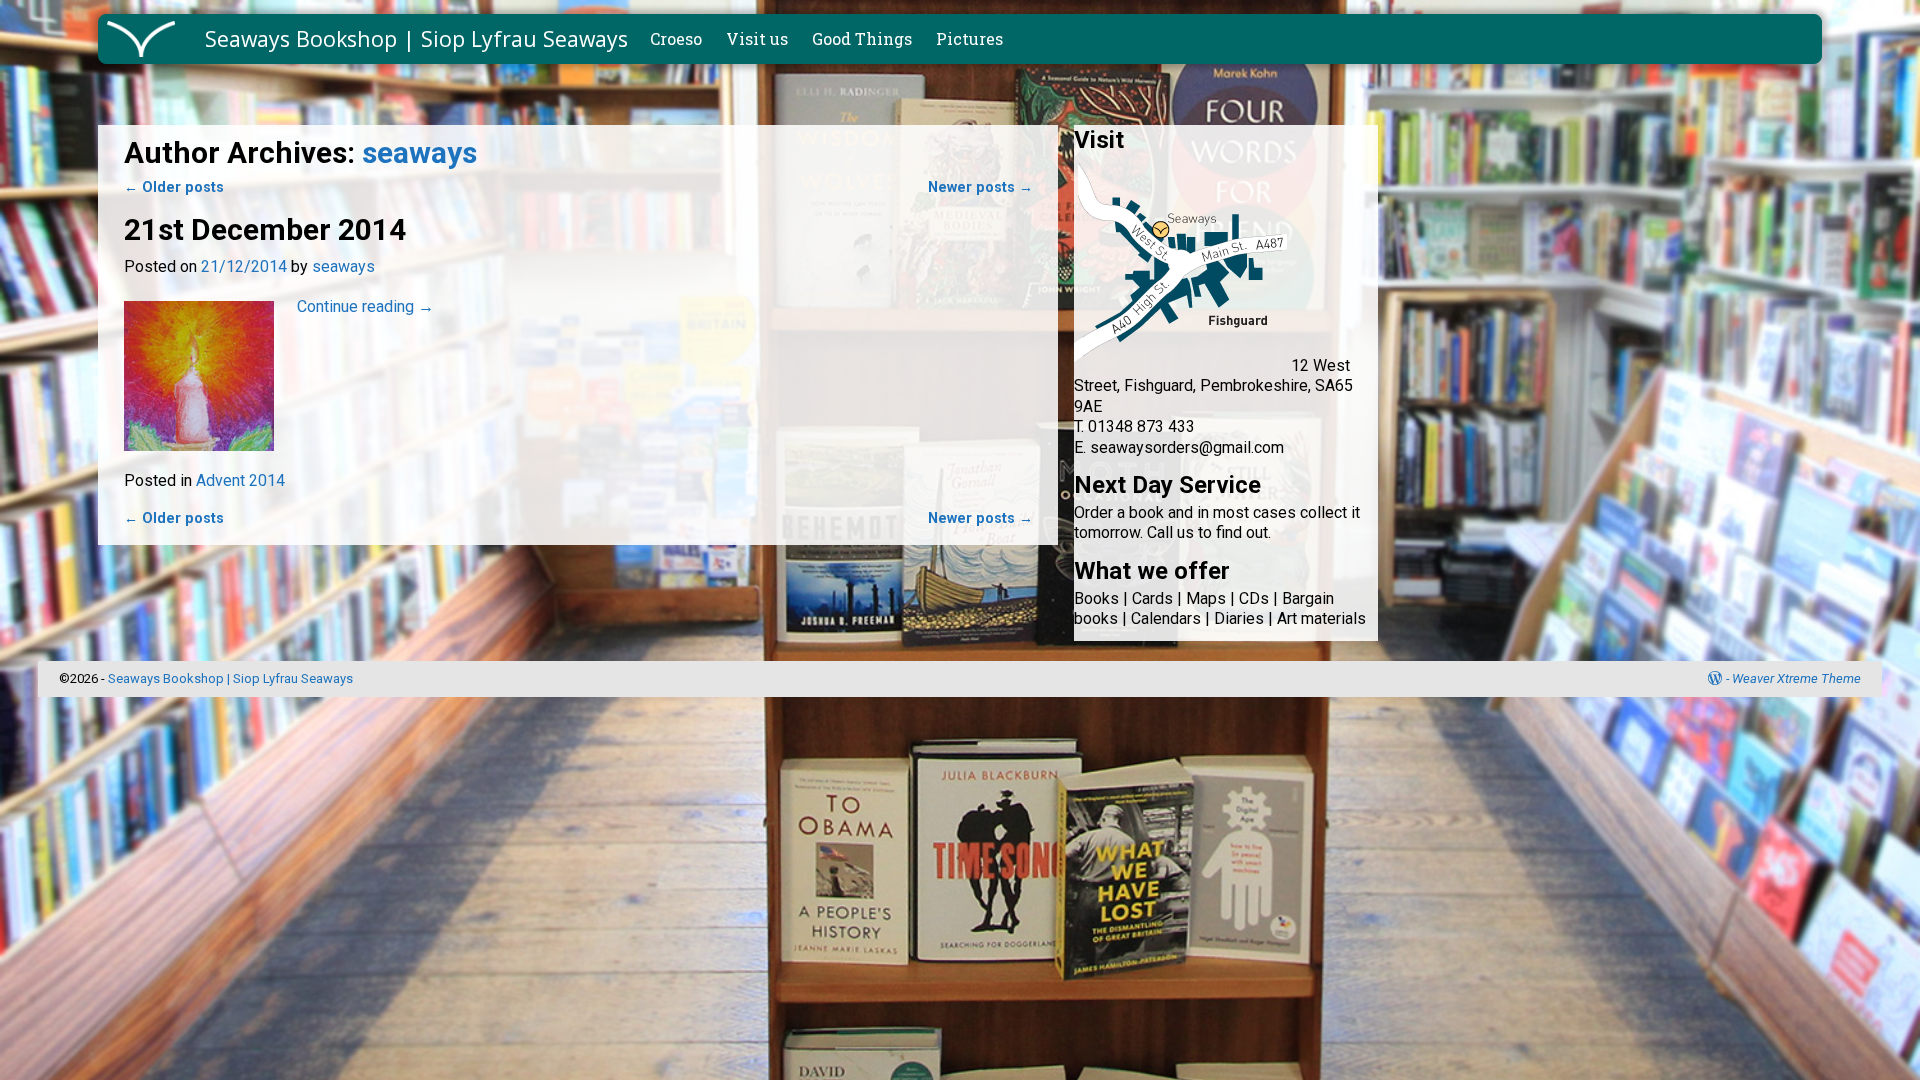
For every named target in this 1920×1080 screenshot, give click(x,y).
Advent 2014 (240, 480)
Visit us (757, 38)
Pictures (969, 38)
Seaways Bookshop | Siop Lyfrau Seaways (416, 38)
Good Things (862, 38)
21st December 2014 (265, 229)
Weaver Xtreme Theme (1796, 678)
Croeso (676, 38)
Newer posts (980, 187)
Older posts (174, 187)
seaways (419, 152)
